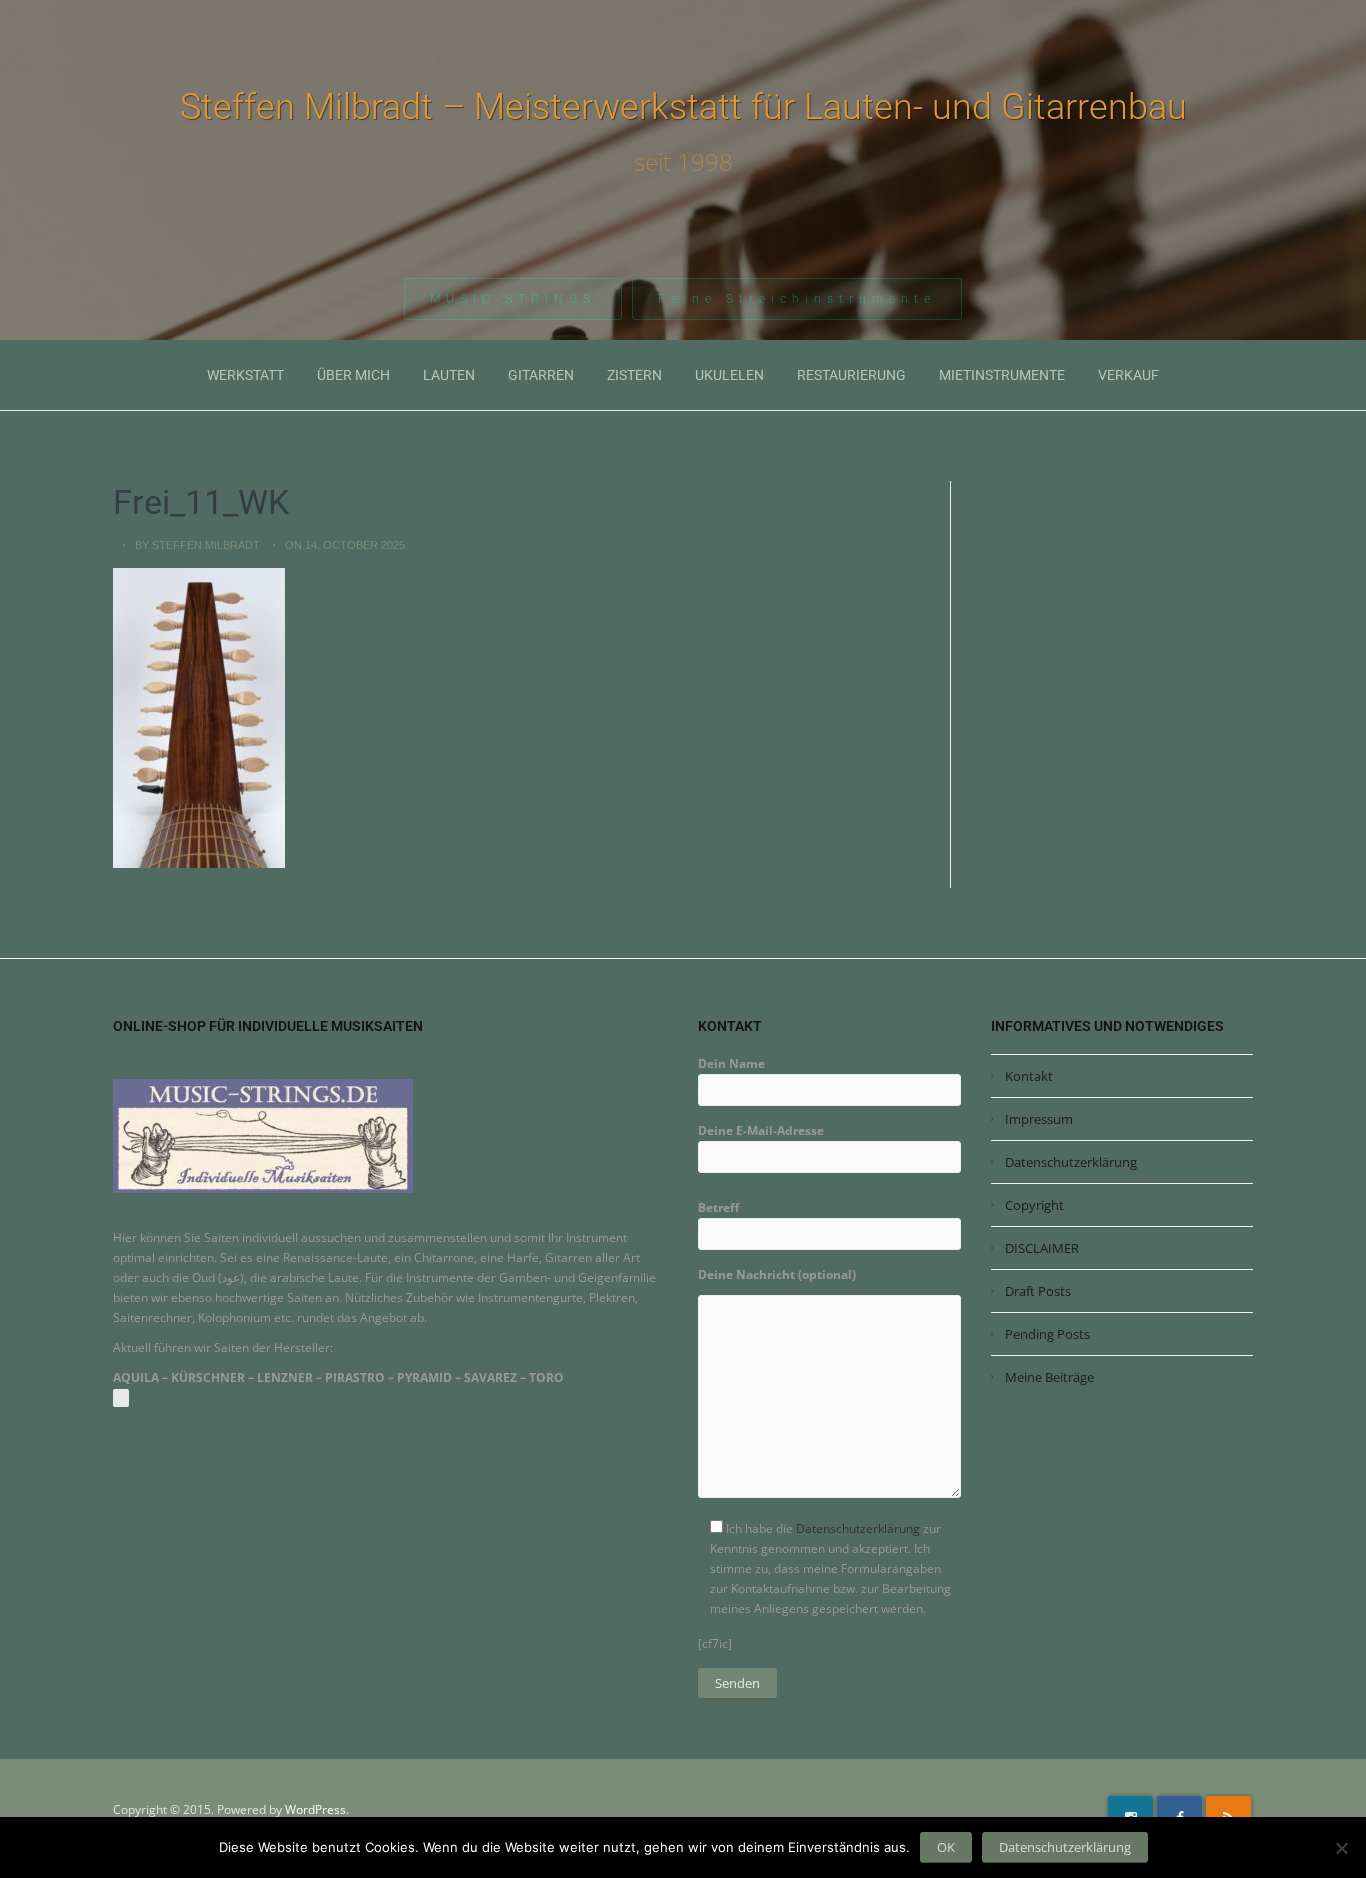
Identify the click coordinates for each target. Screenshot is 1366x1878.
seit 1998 (683, 162)
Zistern (634, 375)
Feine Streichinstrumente (797, 299)
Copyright (1034, 1205)
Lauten (449, 375)
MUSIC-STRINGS (513, 299)
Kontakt (1029, 1076)
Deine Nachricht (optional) (777, 1274)
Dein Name (731, 1063)
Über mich (353, 375)
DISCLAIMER (1042, 1248)
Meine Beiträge (1049, 1377)
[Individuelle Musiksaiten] (263, 1135)
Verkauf (1128, 375)
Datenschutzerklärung (858, 1528)
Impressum (1039, 1119)
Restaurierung (851, 375)
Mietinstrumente (1002, 375)
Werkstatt (245, 375)
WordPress (315, 1809)
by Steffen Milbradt (197, 545)
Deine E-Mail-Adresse (761, 1130)
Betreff (718, 1207)
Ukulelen (729, 375)
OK (946, 1847)
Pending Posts (1047, 1334)
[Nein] (1341, 1848)
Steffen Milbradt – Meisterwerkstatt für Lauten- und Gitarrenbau (683, 107)
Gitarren (541, 375)
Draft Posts (1038, 1291)
